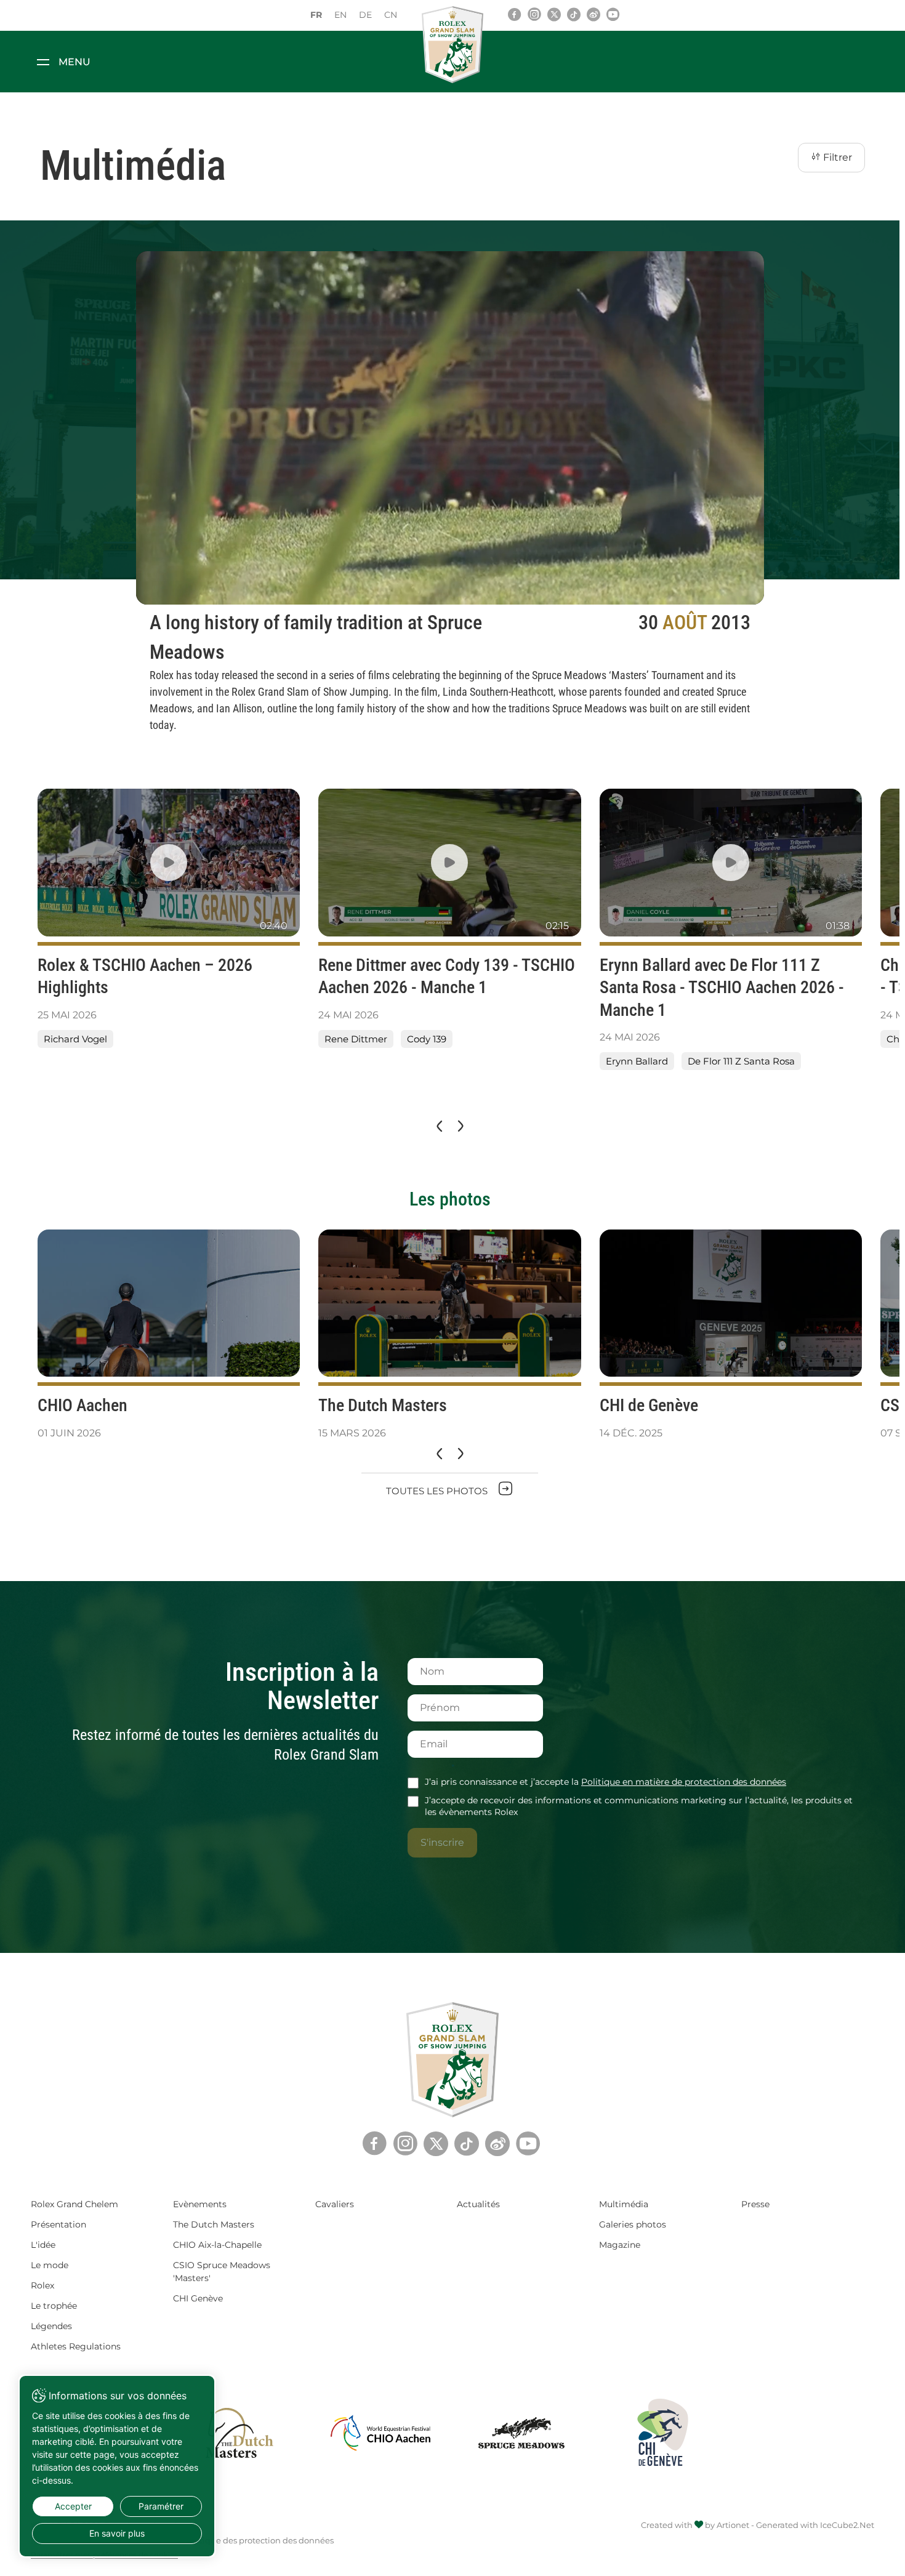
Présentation (58, 2224)
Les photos (450, 1199)
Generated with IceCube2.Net (815, 2525)
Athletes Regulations (76, 2346)
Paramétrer (161, 2506)
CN (391, 15)
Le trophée (54, 2306)
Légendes (51, 2326)
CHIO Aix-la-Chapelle (217, 2245)
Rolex (42, 2285)
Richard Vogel (75, 1039)
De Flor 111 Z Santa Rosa (741, 1061)
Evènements (200, 2204)
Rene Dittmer (356, 1039)
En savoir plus (117, 2533)
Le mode (50, 2265)
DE (365, 15)
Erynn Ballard (637, 1061)
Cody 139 (427, 1039)
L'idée (43, 2245)
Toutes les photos (438, 1491)
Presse (755, 2204)
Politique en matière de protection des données (684, 1782)
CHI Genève (198, 2298)
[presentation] (438, 1127)
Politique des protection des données (259, 2540)
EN (340, 15)
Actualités (478, 2204)
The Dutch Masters (214, 2224)
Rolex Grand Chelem (74, 2204)
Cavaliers (335, 2204)
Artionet (733, 2525)
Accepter (73, 2506)
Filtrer (836, 157)
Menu (74, 62)
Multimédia (624, 2204)
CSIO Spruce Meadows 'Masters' (222, 2272)
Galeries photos (633, 2224)
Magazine (620, 2245)
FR (316, 15)
